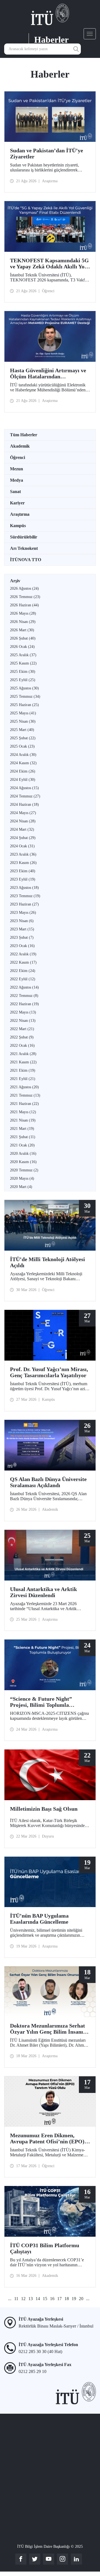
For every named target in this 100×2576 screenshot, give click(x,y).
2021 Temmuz (25, 1095)
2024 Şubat (23, 838)
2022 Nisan (23, 1021)
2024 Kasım (23, 763)
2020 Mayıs (22, 1178)
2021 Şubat (23, 1137)
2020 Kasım (23, 1162)
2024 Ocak (22, 846)
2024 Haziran (24, 805)
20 (81, 2299)
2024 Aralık (23, 755)
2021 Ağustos (24, 1087)
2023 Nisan (22, 921)
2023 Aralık (23, 854)
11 (16, 2299)
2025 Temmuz (25, 696)
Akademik (20, 446)
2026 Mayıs (23, 613)
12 (23, 2299)
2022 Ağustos (24, 987)
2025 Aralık (23, 655)
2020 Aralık (23, 1154)
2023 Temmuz (25, 896)
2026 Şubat (23, 638)
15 (45, 2299)
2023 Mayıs (23, 913)
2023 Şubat (22, 937)
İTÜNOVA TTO (26, 560)
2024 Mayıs (23, 813)
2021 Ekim (23, 1070)
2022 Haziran (24, 1004)
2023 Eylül (23, 879)
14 (38, 2299)
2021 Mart (22, 1129)
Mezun (17, 469)
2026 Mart (22, 630)
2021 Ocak (22, 1145)
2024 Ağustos (24, 788)
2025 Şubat (23, 738)
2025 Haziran (24, 705)
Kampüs (18, 526)
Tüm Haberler (24, 435)
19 (74, 2299)
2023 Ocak (22, 946)
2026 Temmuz (25, 597)
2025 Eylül (23, 680)
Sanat (15, 492)
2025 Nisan (23, 721)
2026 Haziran (24, 605)
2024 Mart (22, 829)
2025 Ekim (23, 672)
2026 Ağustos (24, 588)
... (10, 2299)
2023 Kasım (23, 863)
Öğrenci (17, 457)
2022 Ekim (23, 971)
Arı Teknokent (24, 548)
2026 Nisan (23, 622)
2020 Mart (21, 1187)
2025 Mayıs (23, 713)
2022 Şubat (22, 1037)
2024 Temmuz (25, 796)
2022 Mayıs (23, 1012)
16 (52, 2299)
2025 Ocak (22, 746)
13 (31, 2299)
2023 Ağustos (24, 888)
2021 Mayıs (23, 1112)
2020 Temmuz (24, 1170)
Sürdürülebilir (24, 537)
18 (67, 2299)
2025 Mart (22, 730)
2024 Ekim (23, 771)
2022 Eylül (23, 979)
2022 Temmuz (24, 996)
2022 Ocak (22, 1045)
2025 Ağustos (24, 688)
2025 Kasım (23, 663)
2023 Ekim (23, 871)
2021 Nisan (23, 1120)
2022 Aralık (23, 954)
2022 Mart (22, 1029)
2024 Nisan (23, 821)
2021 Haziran (24, 1104)
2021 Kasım (23, 1062)
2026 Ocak (22, 647)
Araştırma (20, 514)
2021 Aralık (23, 1054)
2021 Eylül (23, 1079)
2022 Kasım (23, 962)
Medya (17, 480)
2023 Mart (22, 929)
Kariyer (17, 503)
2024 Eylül (23, 780)
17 (59, 2299)
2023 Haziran (24, 904)
